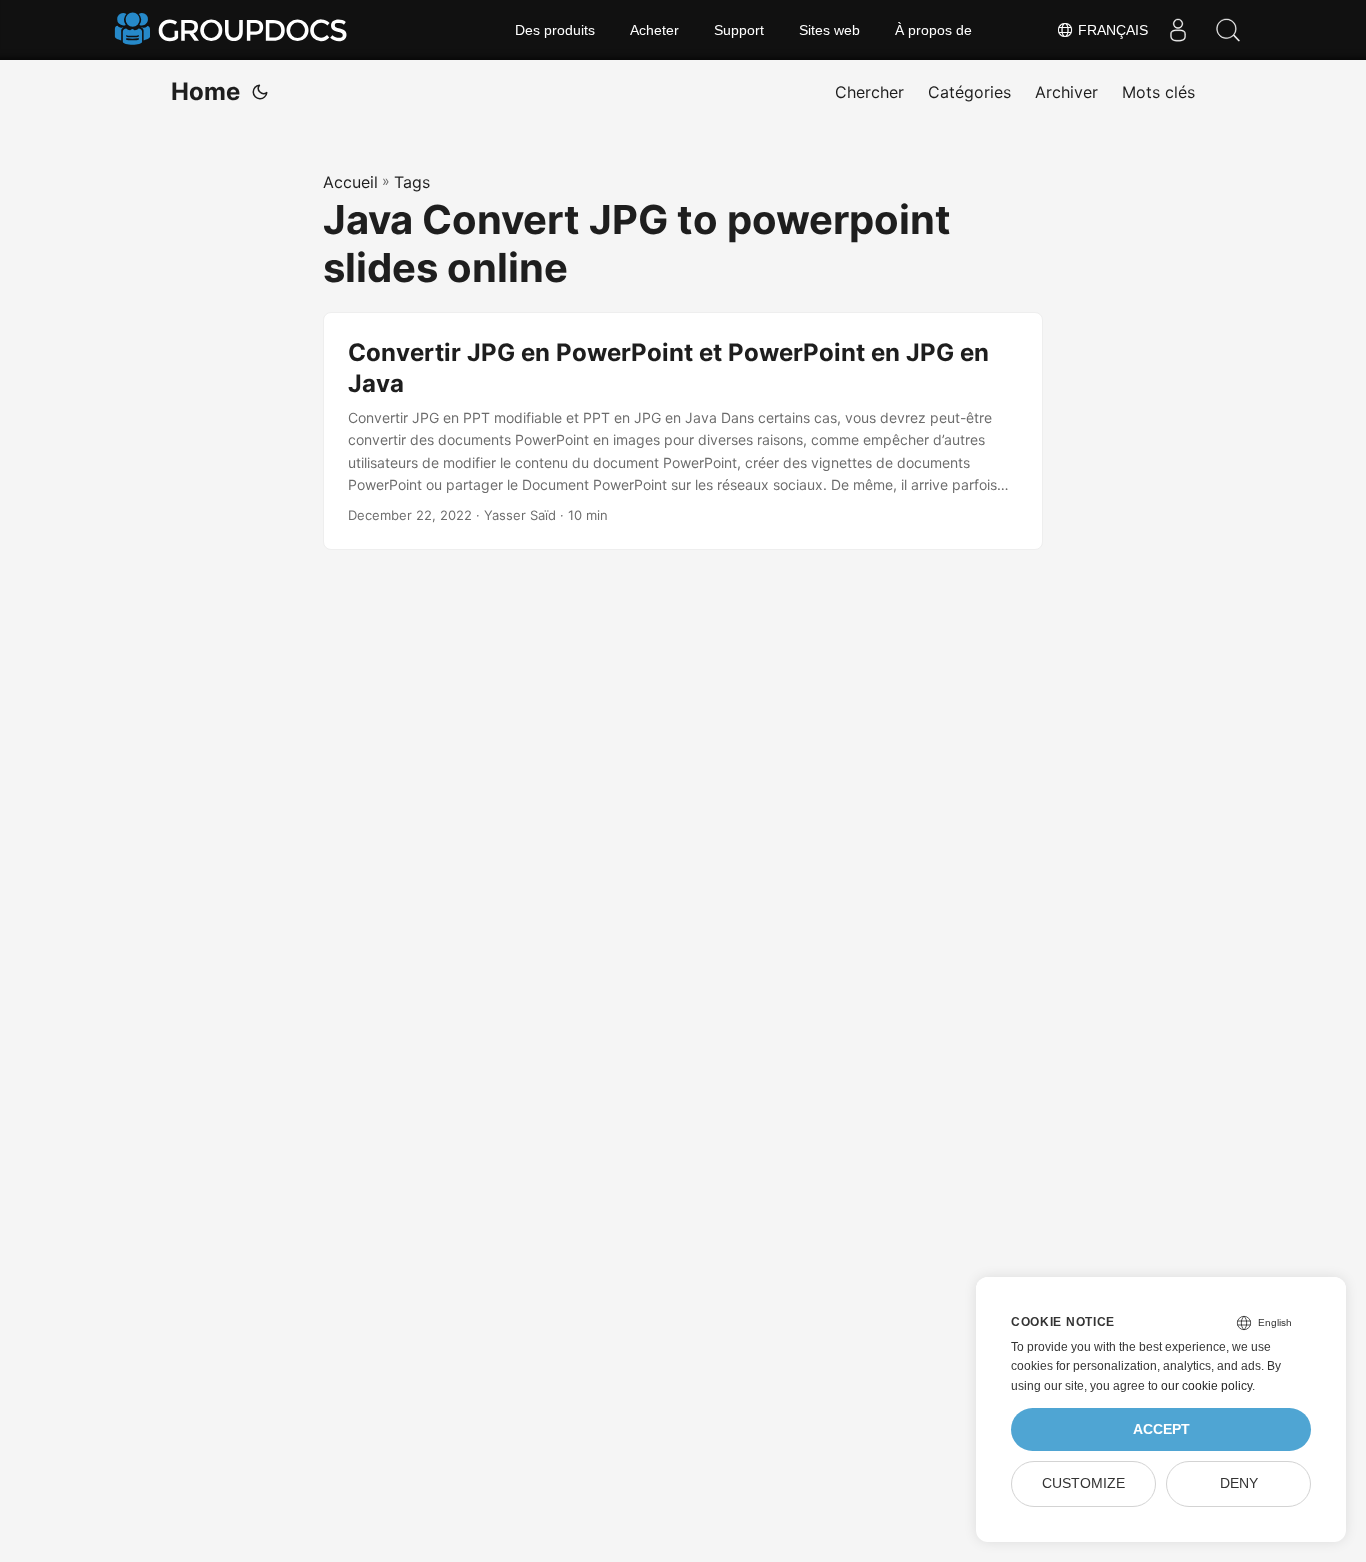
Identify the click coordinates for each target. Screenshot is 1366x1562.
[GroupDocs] (233, 30)
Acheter (654, 30)
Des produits (555, 30)
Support (739, 30)
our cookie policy (1206, 1386)
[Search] (1228, 30)
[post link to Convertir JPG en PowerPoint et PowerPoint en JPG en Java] (683, 431)
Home (205, 91)
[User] (1178, 30)
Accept (1161, 1429)
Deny (1239, 1483)
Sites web (829, 30)
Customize (1083, 1483)
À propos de (933, 30)
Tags (412, 182)
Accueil (350, 182)
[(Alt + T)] (260, 92)
